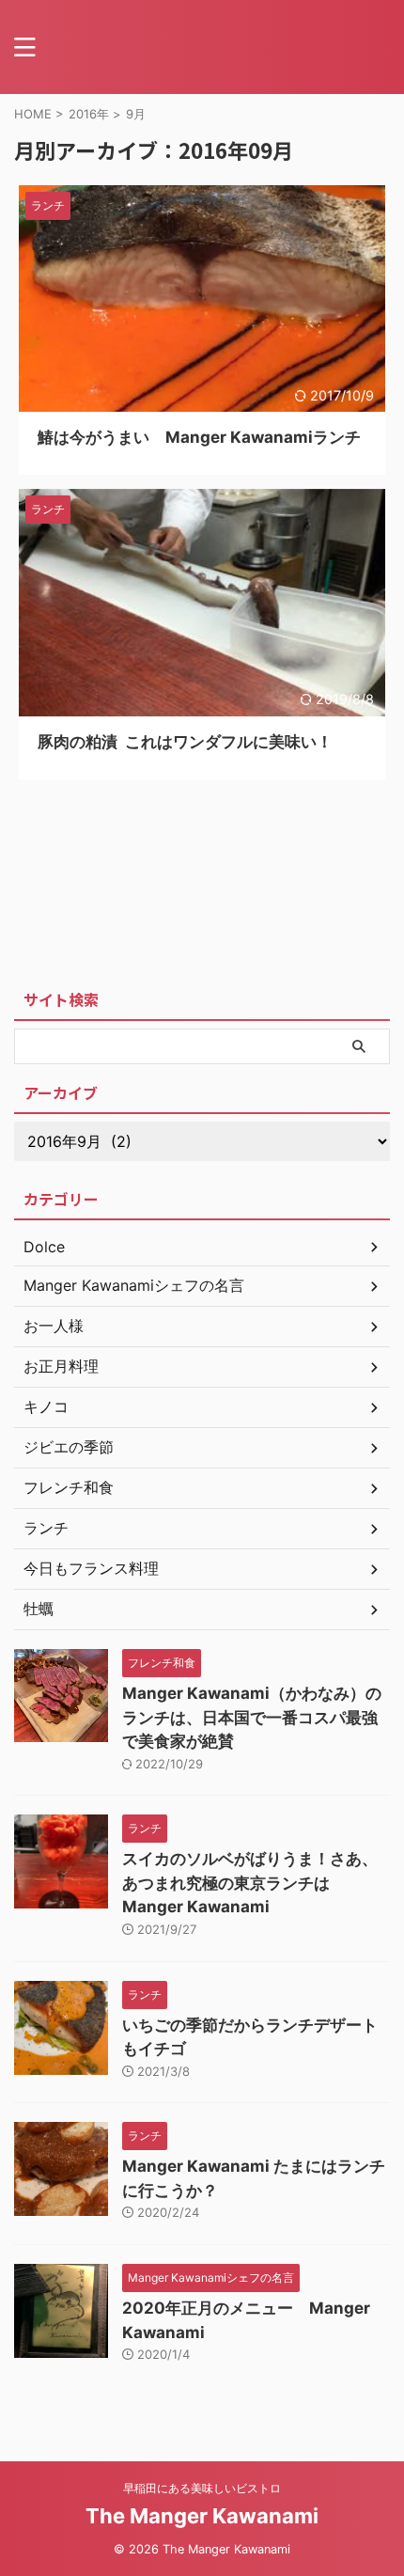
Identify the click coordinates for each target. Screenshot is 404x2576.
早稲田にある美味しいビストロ (202, 2488)
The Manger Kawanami (202, 2516)
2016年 (89, 114)
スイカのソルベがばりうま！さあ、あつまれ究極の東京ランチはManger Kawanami (250, 1883)
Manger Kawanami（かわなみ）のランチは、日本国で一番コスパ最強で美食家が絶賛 (252, 1717)
